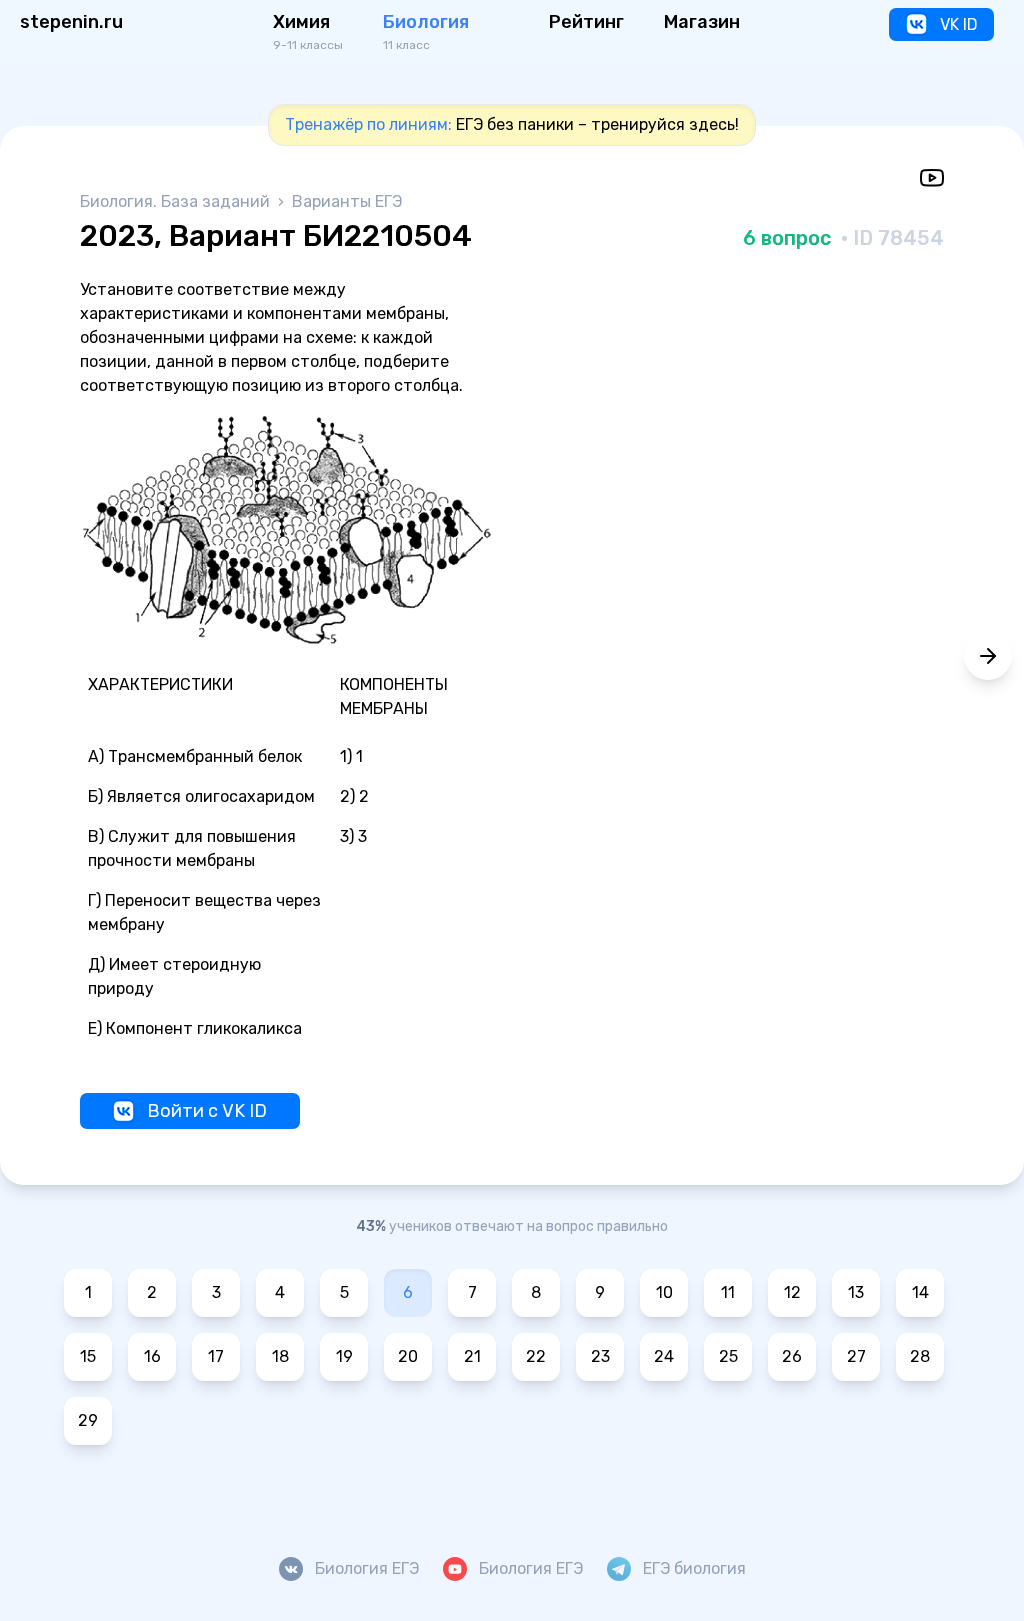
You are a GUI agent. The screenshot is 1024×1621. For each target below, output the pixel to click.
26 (792, 1356)
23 (600, 1356)
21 (472, 1356)
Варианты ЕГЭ (347, 201)
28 (920, 1356)
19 (344, 1356)
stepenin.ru (71, 22)
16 (152, 1356)
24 (664, 1356)
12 (792, 1292)
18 (280, 1356)
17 (216, 1356)
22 (536, 1356)
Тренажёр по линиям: (368, 124)
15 (88, 1356)
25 (728, 1356)
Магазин (702, 22)
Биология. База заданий (177, 201)
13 (856, 1292)
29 (88, 1420)
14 (920, 1292)
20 (408, 1356)
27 (856, 1356)
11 (728, 1292)
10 (664, 1292)
